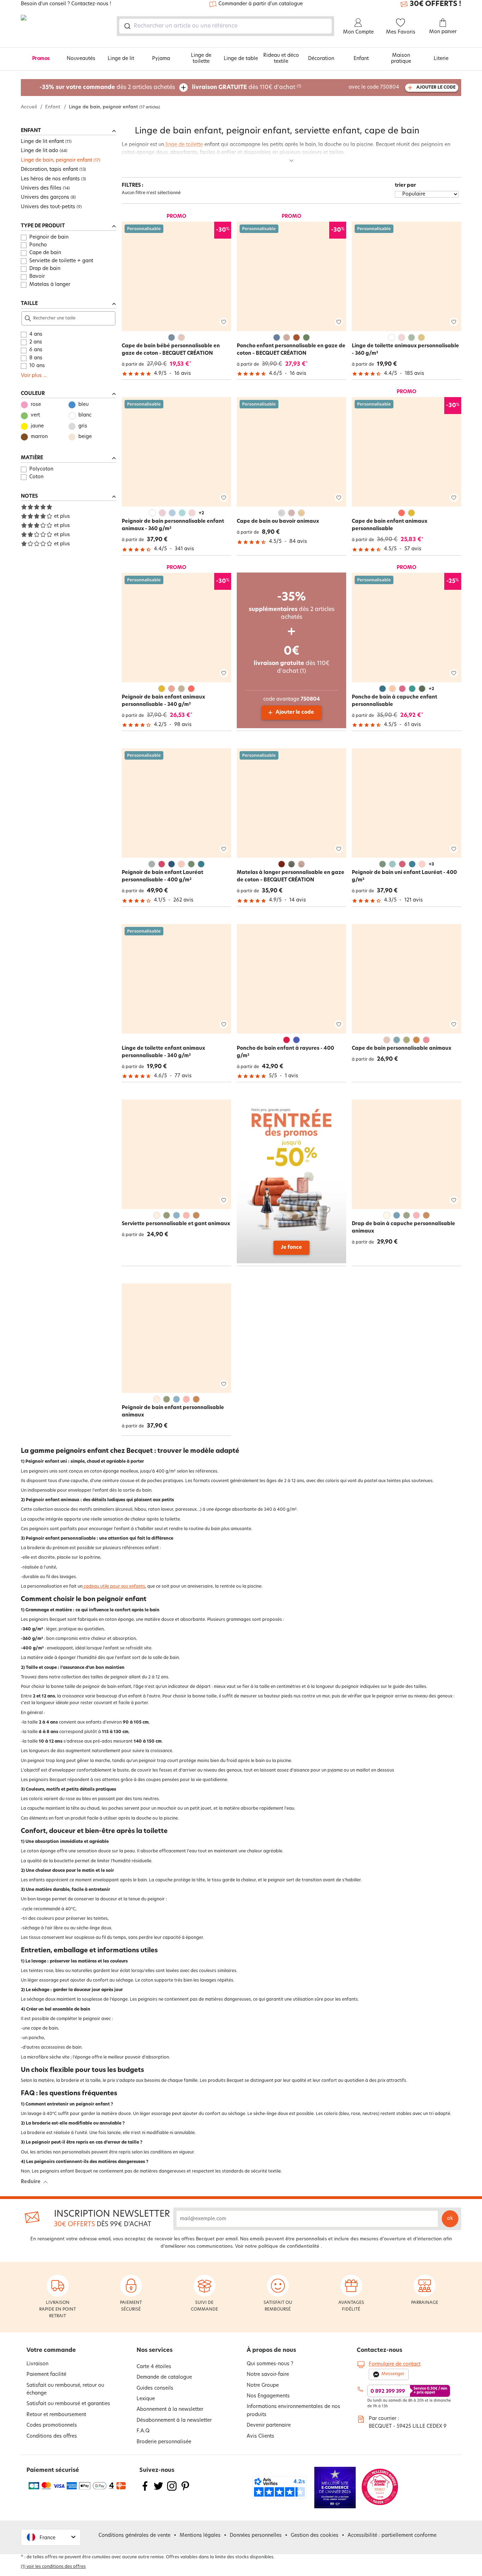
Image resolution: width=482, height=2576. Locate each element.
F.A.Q (143, 2431)
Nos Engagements (268, 2396)
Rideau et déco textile (281, 59)
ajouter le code (436, 88)
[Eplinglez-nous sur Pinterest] (185, 2490)
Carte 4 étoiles (154, 2367)
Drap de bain (45, 269)
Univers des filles (41, 188)
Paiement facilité (46, 2375)
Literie (441, 59)
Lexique (146, 2399)
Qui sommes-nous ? (270, 2364)
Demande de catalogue (164, 2377)
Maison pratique (401, 59)
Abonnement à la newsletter (170, 2410)
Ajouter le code (295, 712)
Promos (41, 59)
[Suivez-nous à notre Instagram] (172, 2490)
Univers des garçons (45, 197)
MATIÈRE (32, 458)
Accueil (29, 107)
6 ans (36, 350)
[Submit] (127, 26)
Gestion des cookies (315, 2536)
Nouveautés (81, 59)
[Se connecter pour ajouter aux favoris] (224, 322)
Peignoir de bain (49, 237)
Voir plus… (34, 376)
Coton (36, 477)
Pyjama (161, 59)
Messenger (393, 2374)
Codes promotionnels (52, 2425)
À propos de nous (271, 2350)
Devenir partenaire (269, 2425)
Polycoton (41, 469)
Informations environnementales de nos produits (293, 2411)
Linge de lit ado (40, 151)
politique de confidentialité (289, 2246)
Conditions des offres (52, 2436)
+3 (431, 864)
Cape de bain (45, 253)
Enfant (361, 59)
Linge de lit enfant (42, 142)
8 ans (36, 358)
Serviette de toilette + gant (61, 261)
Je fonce (291, 1248)
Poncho (38, 245)
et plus (62, 517)
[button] (51, 2537)
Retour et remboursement (56, 2415)
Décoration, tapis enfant (49, 170)
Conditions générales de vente (134, 2536)
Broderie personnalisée (164, 2442)
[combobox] (225, 26)
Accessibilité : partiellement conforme (392, 2536)
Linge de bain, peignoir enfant (56, 160)
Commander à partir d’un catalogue (261, 4)
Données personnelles (256, 2536)
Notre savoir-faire (268, 2375)
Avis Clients (260, 2436)
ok (450, 2219)
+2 (201, 513)
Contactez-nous (379, 2350)
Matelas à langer (50, 285)
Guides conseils (155, 2388)
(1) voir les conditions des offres (53, 2567)
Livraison (37, 2364)
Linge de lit (121, 59)
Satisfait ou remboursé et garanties (68, 2404)
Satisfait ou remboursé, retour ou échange (65, 2389)
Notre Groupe (263, 2386)
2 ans (36, 342)
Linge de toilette (201, 59)
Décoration (321, 59)
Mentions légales (200, 2536)
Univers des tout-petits (48, 207)
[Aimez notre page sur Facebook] (145, 2490)
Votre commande (51, 2350)
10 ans (37, 366)
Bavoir (37, 277)
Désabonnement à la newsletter (174, 2421)
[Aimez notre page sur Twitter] (158, 2490)
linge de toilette (183, 145)
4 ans (36, 334)
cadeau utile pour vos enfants (114, 1587)
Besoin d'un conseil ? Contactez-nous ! (66, 4)
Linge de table (241, 59)
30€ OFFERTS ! (435, 4)
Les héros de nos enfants (50, 179)
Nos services (155, 2350)
